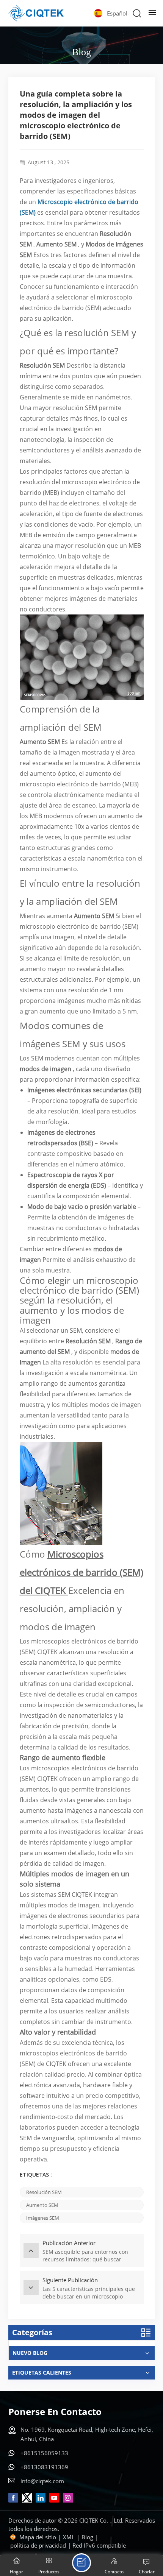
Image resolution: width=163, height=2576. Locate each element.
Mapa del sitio (38, 2537)
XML (69, 2537)
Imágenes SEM (43, 2218)
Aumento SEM (42, 2205)
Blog (87, 2537)
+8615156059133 (44, 2453)
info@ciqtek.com (42, 2481)
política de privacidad (38, 2545)
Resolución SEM (44, 2192)
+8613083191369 (44, 2467)
